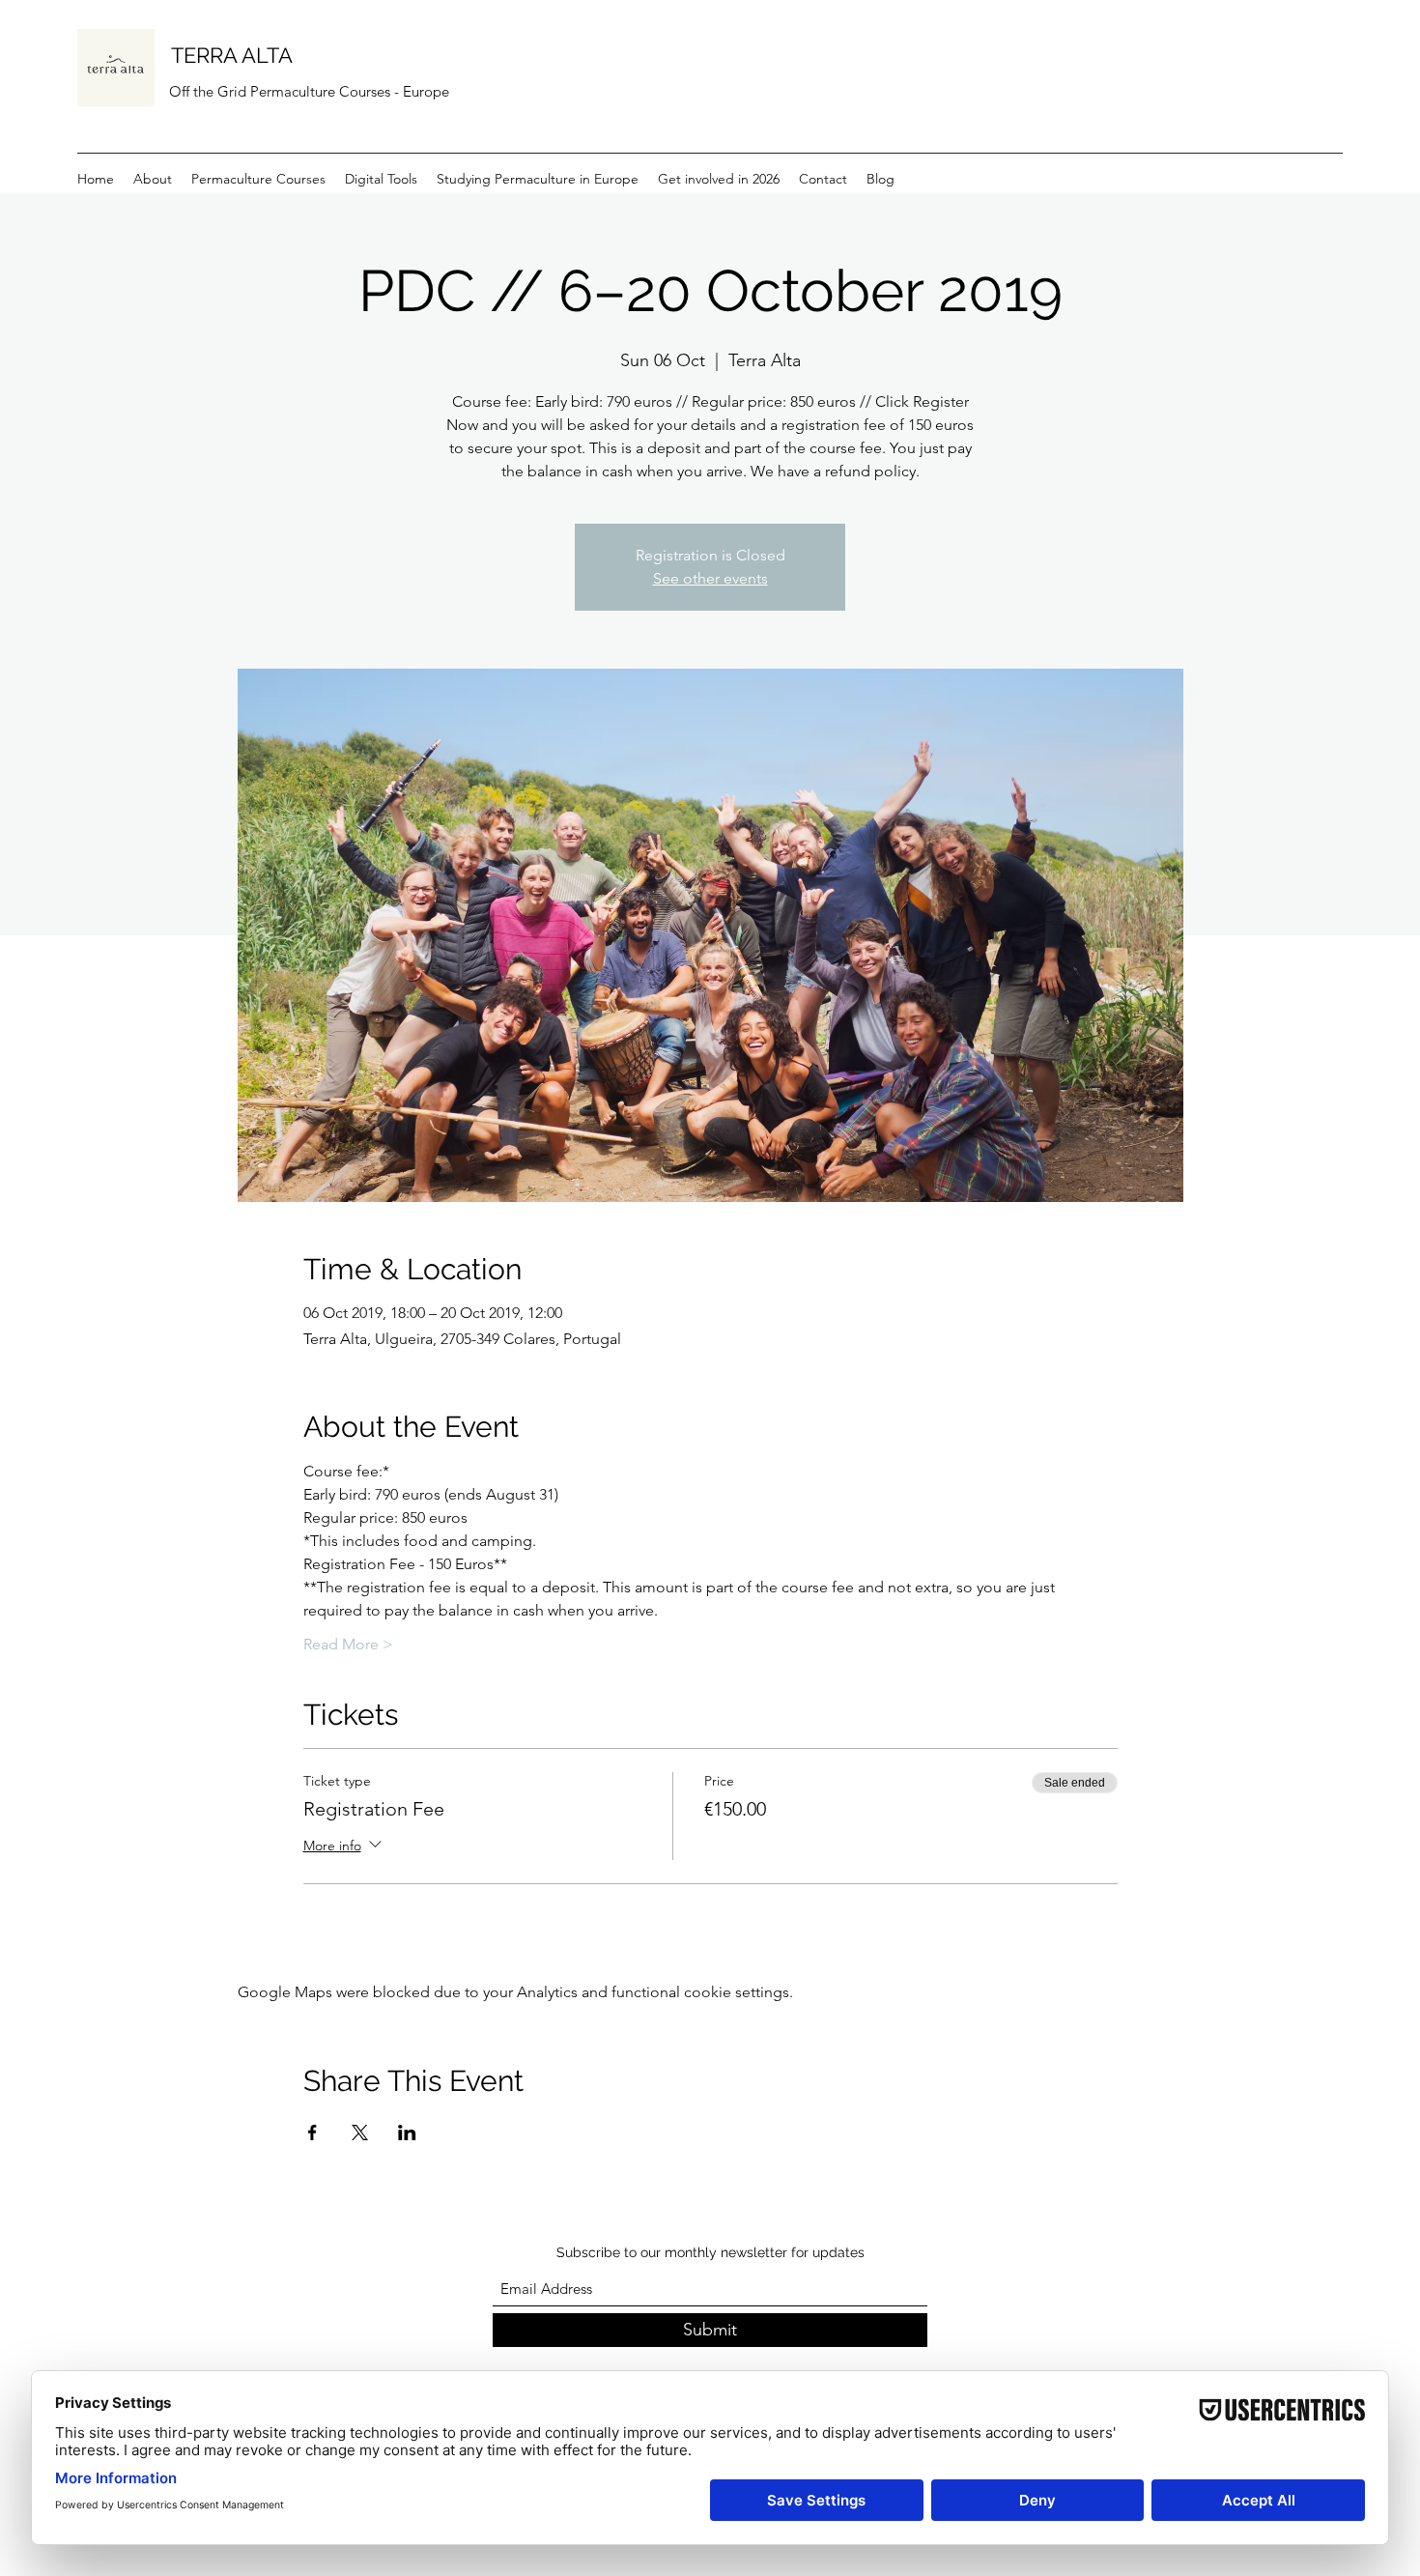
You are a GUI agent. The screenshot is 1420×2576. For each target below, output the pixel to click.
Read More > (348, 1644)
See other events (710, 578)
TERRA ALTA (232, 55)
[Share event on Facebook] (312, 2132)
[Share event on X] (360, 2132)
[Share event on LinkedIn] (407, 2132)
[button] (381, 179)
